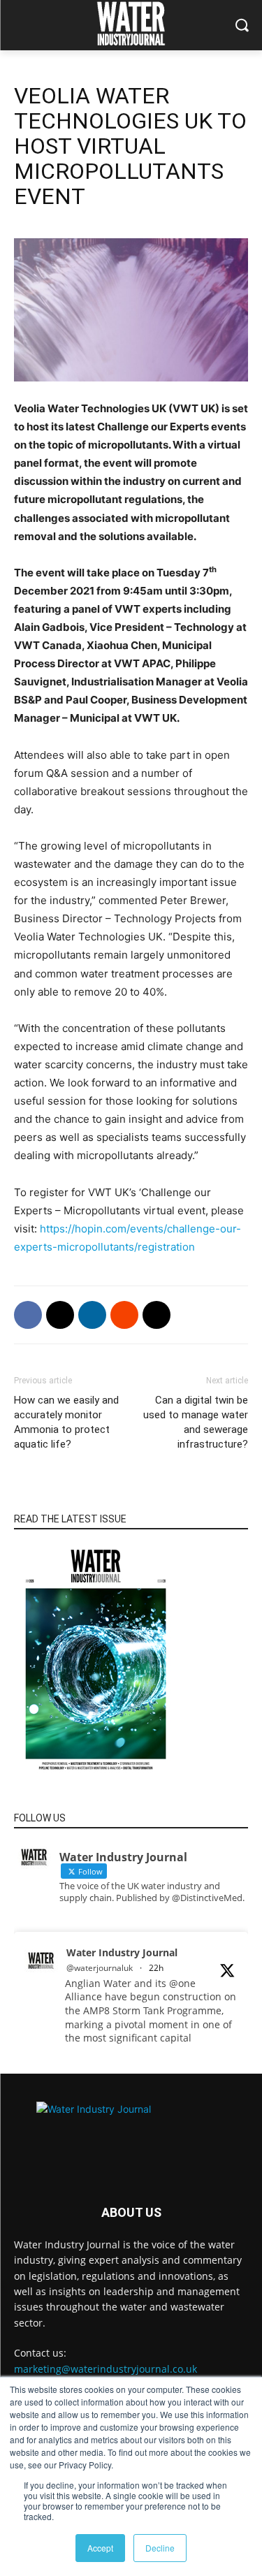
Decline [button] (160, 2548)
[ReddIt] (124, 1315)
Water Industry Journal (122, 1952)
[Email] (157, 1315)
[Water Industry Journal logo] (131, 2133)
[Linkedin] (92, 1315)
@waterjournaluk (100, 1968)
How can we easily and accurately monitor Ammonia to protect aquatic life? (66, 1422)
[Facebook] (28, 1315)
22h (156, 1968)
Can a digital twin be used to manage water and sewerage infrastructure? (196, 1422)
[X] (60, 1315)
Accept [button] (100, 2548)
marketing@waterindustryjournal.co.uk (105, 2369)
